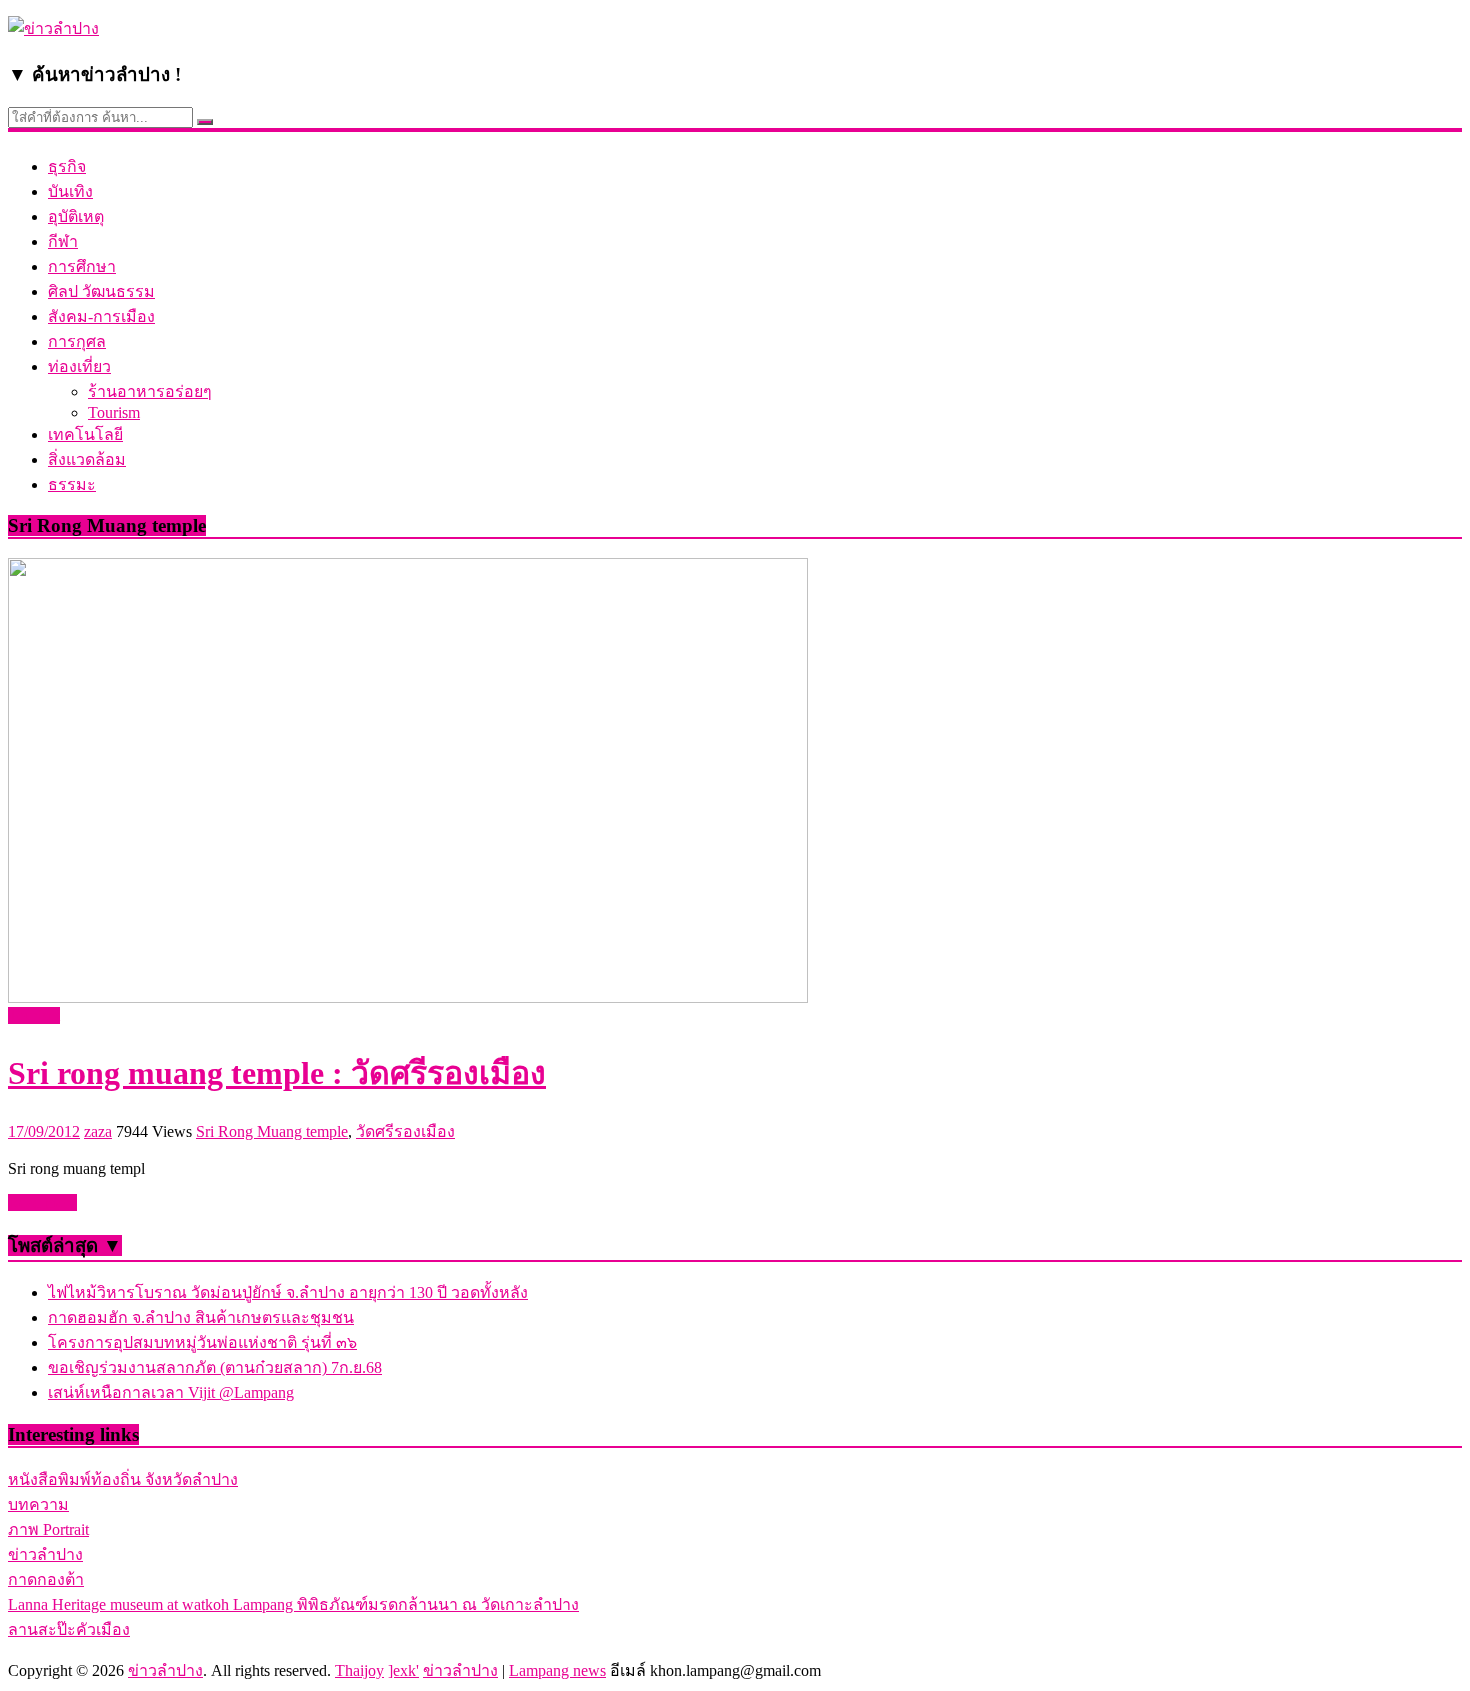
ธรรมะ (72, 484)
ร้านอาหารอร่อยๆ (150, 391)
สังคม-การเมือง (101, 316)
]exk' (403, 1670)
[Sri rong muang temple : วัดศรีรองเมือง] (408, 997)
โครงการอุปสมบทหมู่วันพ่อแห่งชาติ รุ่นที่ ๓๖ (202, 1342)
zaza (98, 1131)
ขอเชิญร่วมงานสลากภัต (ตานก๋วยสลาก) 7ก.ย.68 (215, 1367)
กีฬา (63, 241)
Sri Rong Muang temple (272, 1131)
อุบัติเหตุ (76, 216)
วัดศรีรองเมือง (405, 1131)
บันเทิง (70, 191)
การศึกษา (82, 266)
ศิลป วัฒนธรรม (101, 291)
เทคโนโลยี (85, 434)
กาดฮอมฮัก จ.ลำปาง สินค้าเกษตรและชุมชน (201, 1317)
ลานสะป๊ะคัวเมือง (69, 1629)
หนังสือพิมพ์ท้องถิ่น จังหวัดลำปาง (123, 1479)
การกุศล (77, 341)
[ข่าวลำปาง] (53, 28)
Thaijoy (359, 1670)
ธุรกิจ (67, 166)
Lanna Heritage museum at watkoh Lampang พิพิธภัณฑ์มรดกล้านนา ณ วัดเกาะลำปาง (293, 1604)
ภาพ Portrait (48, 1529)
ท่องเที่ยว (79, 366)
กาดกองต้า (46, 1579)
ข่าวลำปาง (45, 1554)
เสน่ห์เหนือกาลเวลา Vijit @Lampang (171, 1392)
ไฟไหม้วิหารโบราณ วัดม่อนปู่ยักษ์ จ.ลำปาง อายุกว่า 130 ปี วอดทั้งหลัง (288, 1292)
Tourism (114, 412)
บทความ (38, 1504)
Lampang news (557, 1670)
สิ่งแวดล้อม (87, 459)
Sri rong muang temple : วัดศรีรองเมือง (277, 1073)
